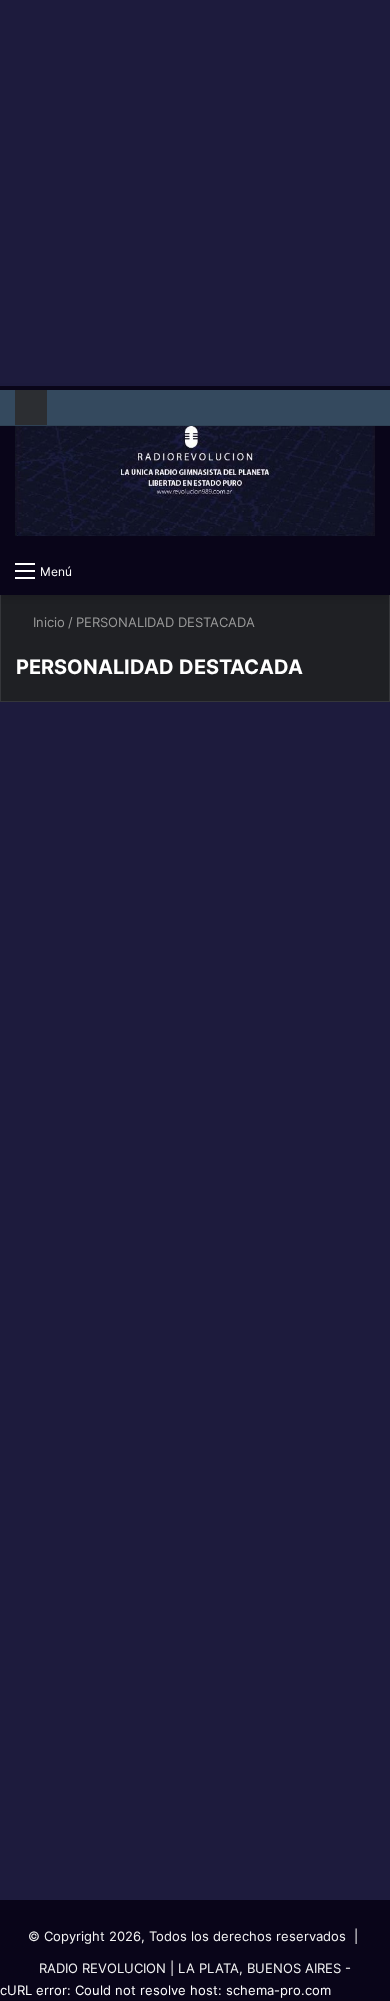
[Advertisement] (195, 195)
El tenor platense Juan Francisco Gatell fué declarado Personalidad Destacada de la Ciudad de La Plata (191, 1149)
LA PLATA (63, 763)
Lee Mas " (75, 1007)
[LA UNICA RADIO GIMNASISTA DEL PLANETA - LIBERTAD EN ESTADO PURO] (195, 468)
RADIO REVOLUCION (102, 1968)
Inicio (47, 622)
